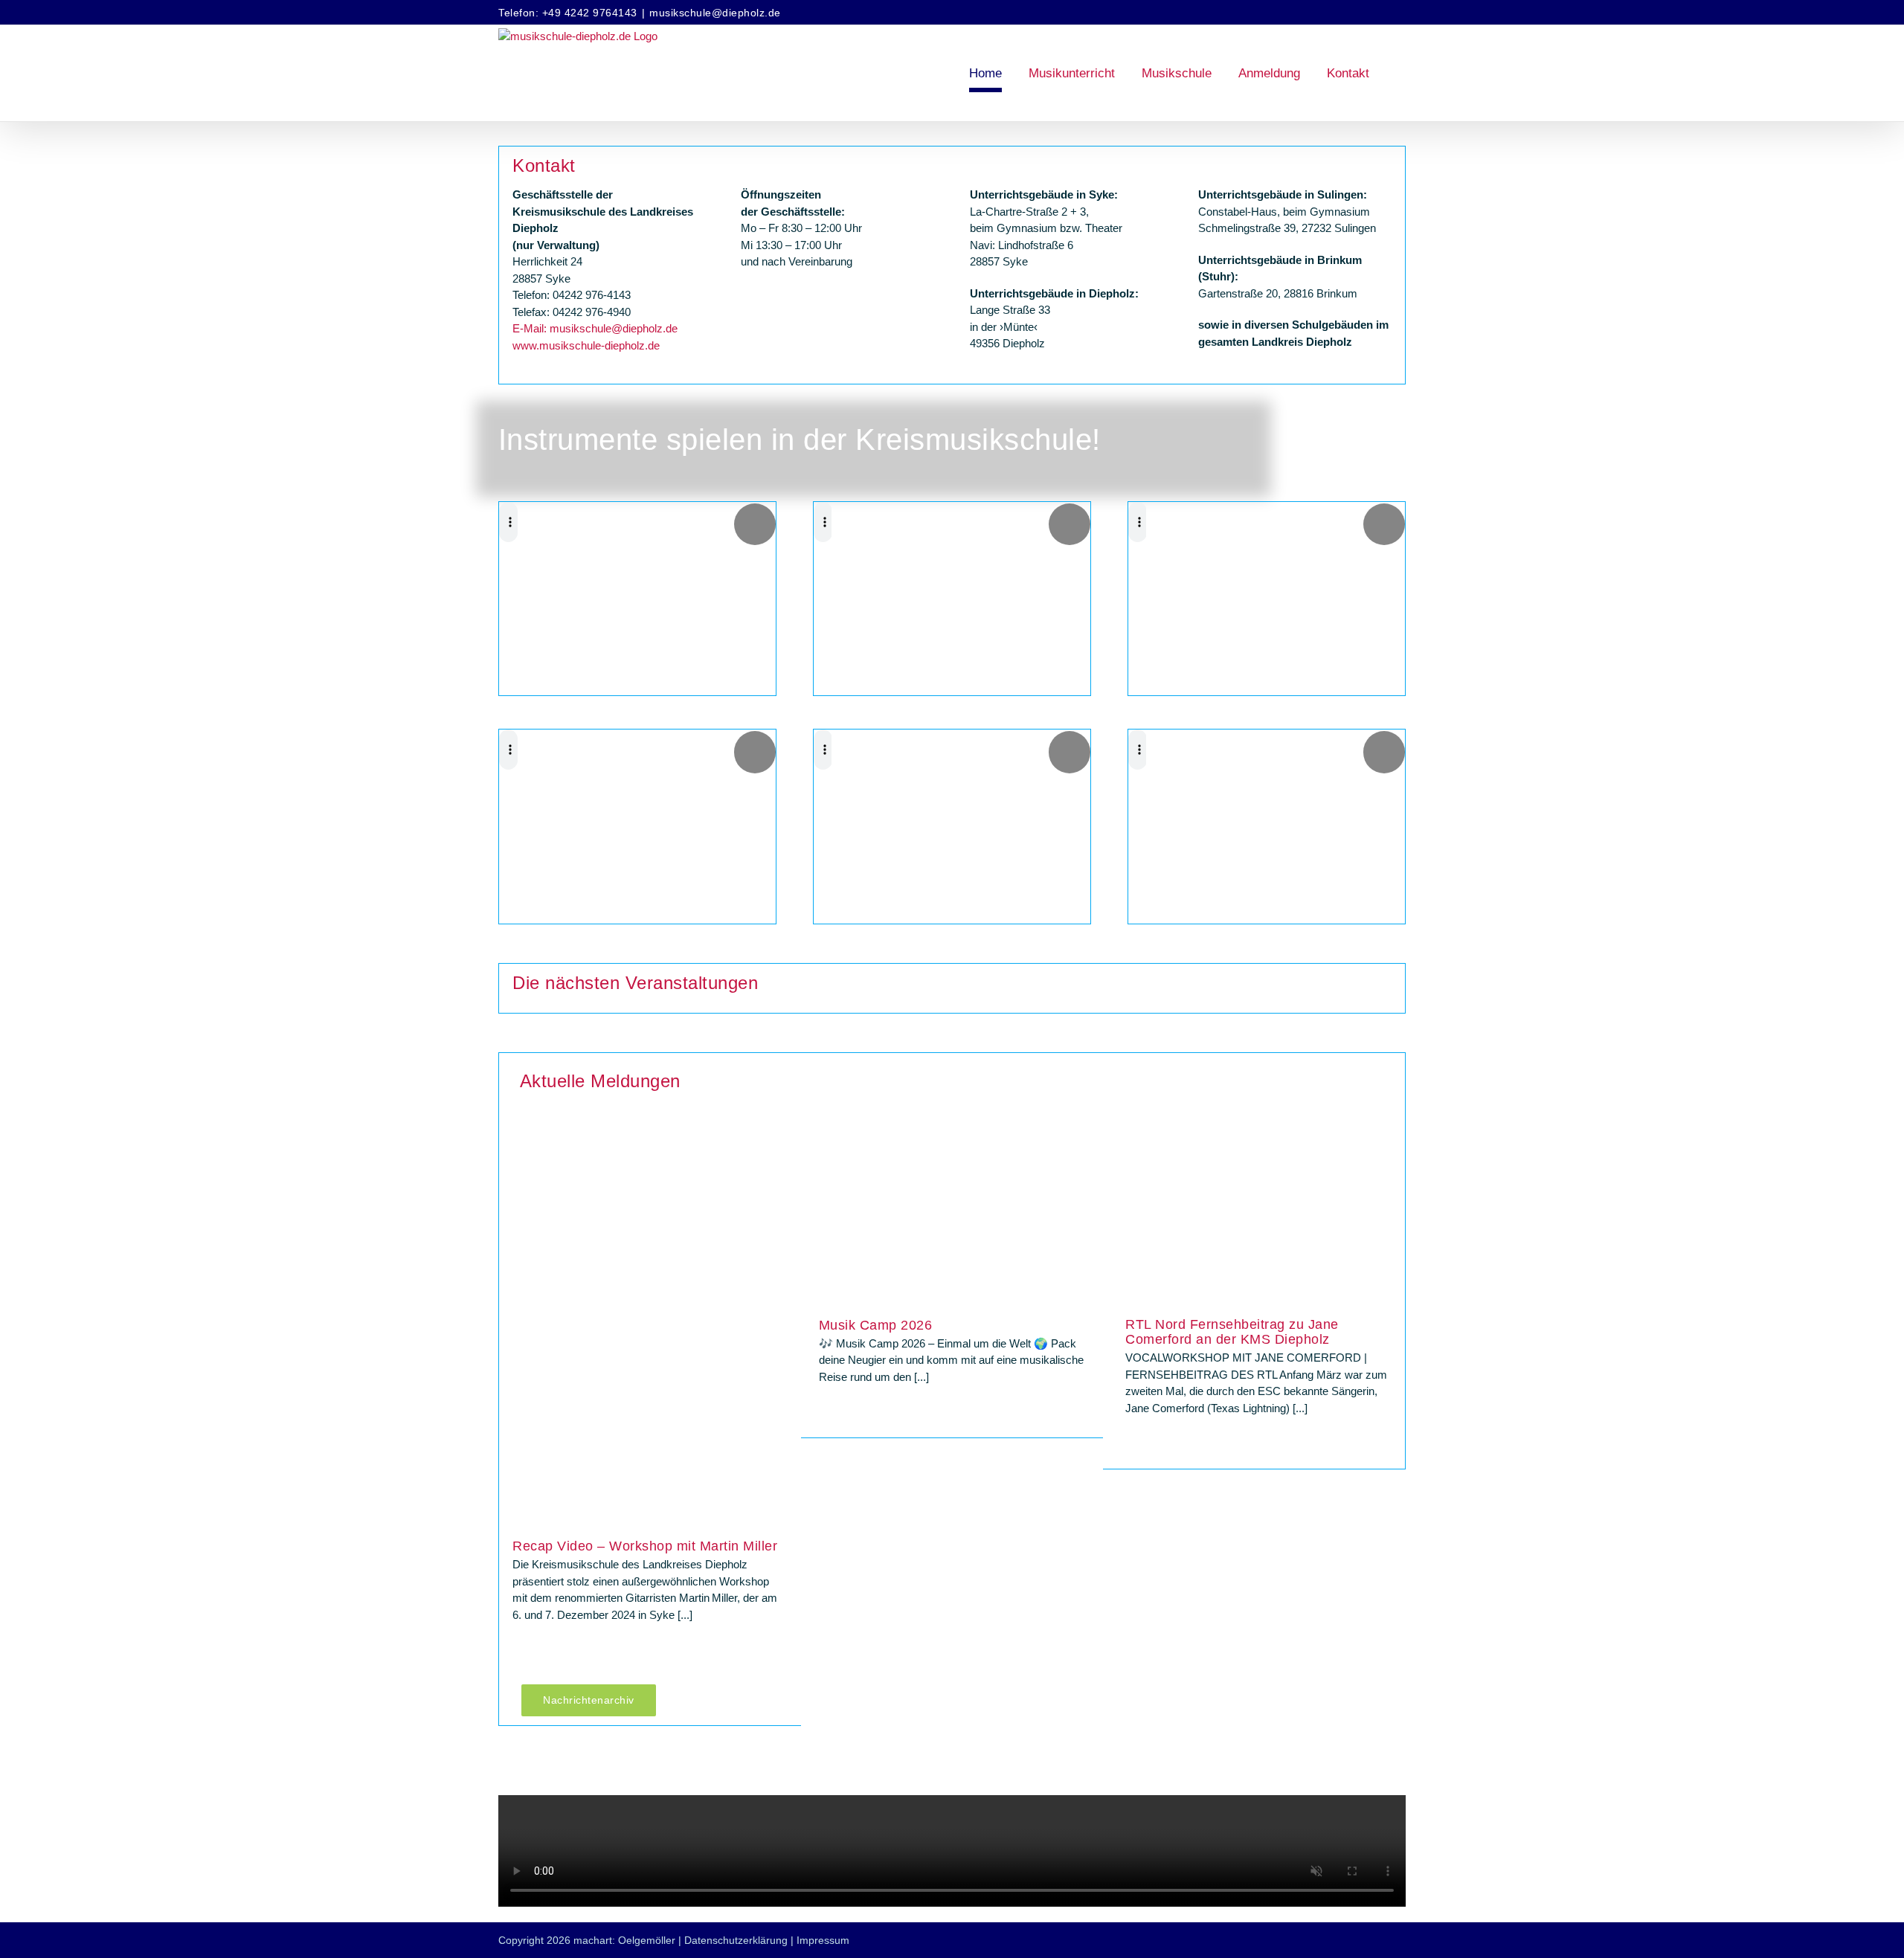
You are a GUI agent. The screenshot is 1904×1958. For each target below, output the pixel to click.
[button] (1401, 73)
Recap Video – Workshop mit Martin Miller (645, 1546)
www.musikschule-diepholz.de (586, 345)
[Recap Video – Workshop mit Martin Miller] (646, 1329)
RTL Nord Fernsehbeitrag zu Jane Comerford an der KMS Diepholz (1232, 1332)
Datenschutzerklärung (736, 1940)
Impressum (823, 1940)
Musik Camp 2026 (876, 1325)
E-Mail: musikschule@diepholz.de (595, 328)
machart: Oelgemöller (624, 1940)
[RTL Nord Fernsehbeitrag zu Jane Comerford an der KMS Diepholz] (1258, 1218)
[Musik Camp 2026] (952, 1218)
